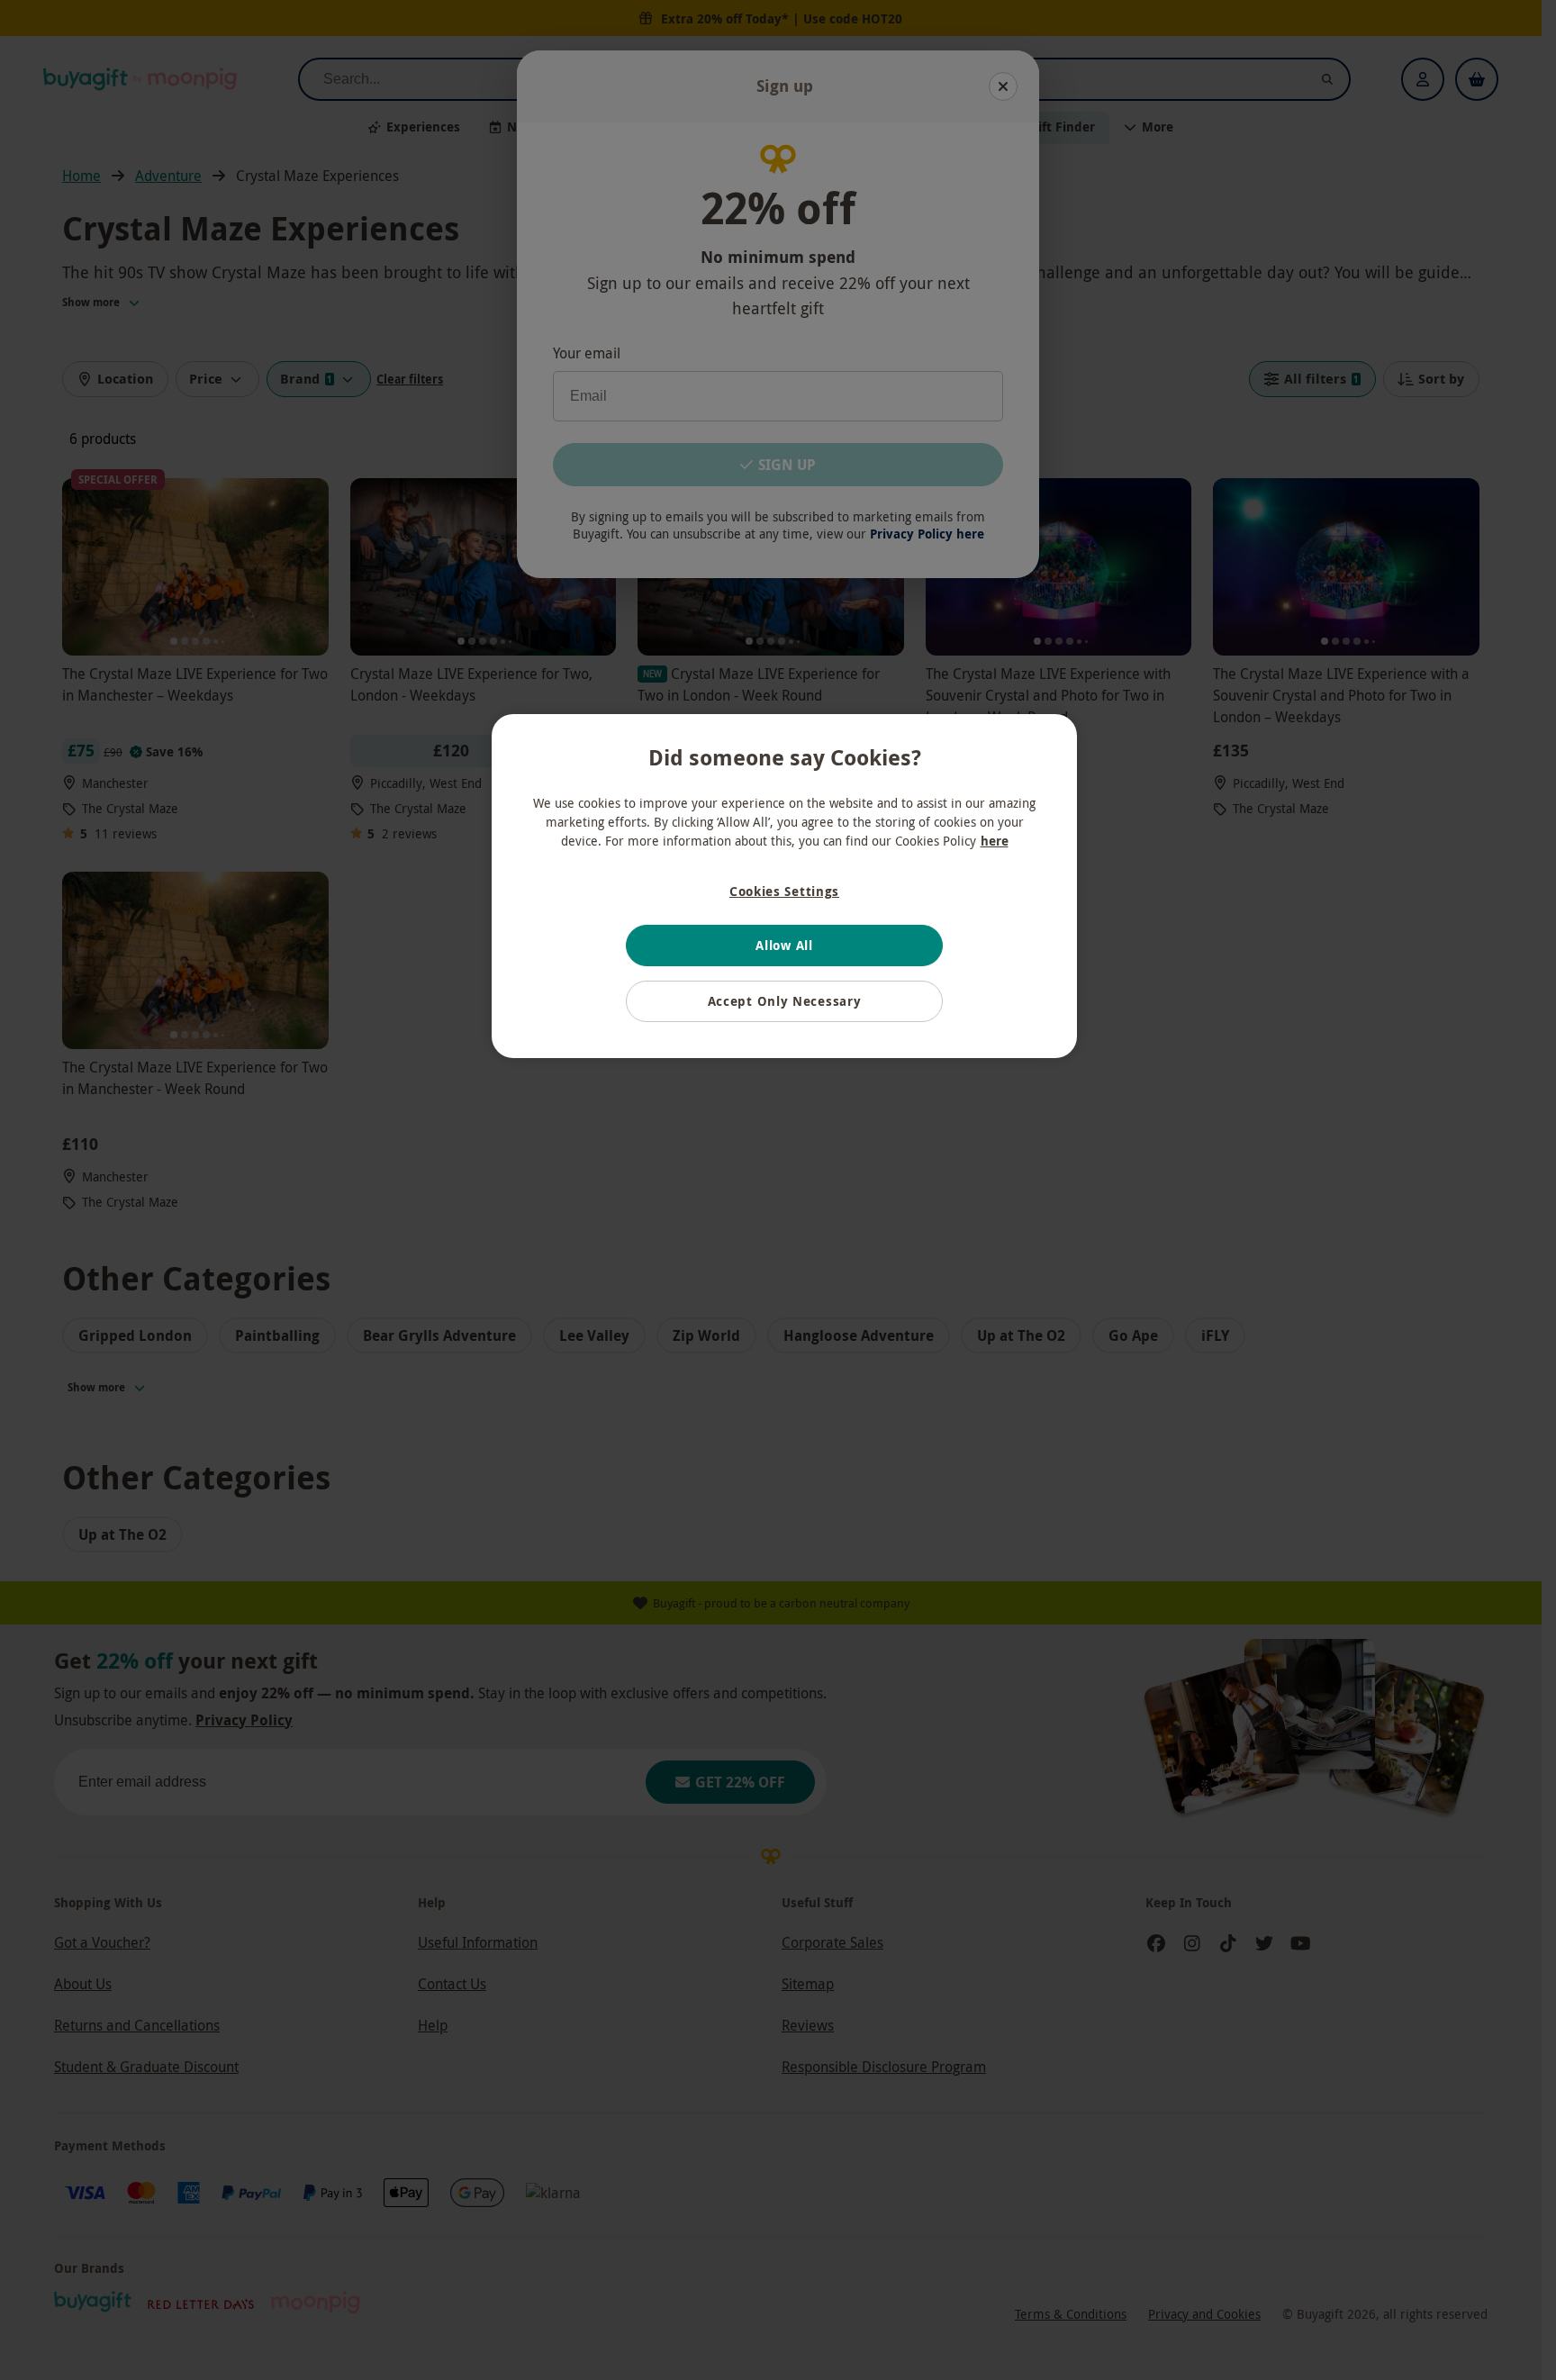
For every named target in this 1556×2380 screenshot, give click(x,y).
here (995, 841)
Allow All (784, 945)
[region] (784, 886)
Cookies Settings (784, 891)
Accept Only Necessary (785, 1001)
